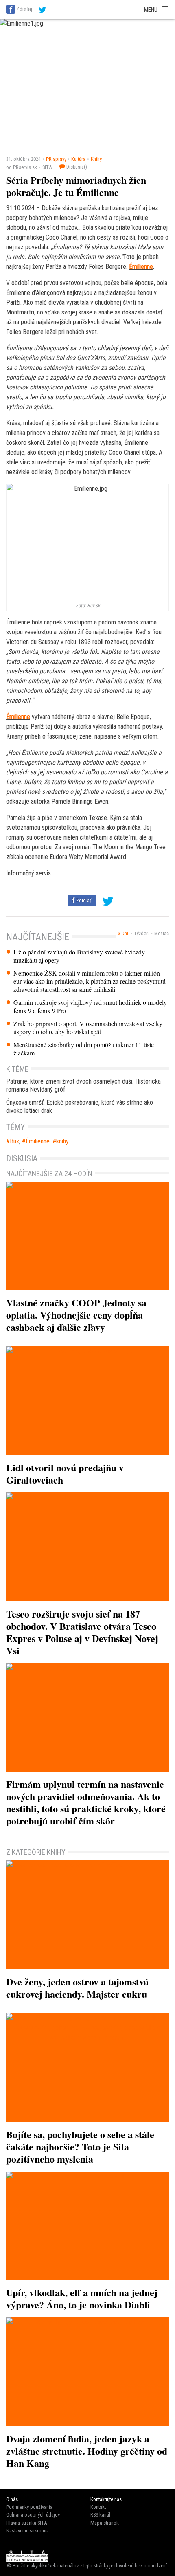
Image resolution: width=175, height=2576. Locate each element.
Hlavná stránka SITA (26, 2523)
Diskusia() (76, 167)
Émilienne (141, 267)
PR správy (56, 159)
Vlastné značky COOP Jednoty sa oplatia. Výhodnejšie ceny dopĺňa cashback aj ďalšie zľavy (76, 1315)
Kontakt (98, 2507)
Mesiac (162, 934)
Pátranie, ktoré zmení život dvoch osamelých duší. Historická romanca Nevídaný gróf (83, 1085)
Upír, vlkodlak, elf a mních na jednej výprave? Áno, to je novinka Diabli (82, 2298)
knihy (62, 1141)
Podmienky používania (29, 2507)
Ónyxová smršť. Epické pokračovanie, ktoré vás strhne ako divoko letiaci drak (80, 1107)
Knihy (96, 159)
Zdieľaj (24, 9)
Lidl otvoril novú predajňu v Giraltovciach (65, 1474)
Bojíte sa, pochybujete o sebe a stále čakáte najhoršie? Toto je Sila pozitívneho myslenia (80, 2146)
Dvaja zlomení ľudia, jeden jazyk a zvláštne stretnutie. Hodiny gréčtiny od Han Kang (87, 2451)
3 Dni (123, 934)
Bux (14, 1141)
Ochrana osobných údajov (33, 2515)
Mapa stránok (105, 2523)
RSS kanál (100, 2515)
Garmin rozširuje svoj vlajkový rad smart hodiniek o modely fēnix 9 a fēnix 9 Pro (90, 1007)
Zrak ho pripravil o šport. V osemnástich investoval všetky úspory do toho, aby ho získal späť (88, 1028)
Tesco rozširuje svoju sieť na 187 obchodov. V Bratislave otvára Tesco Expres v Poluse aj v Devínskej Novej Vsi (82, 1632)
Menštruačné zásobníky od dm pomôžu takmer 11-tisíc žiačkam (84, 1049)
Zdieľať (83, 900)
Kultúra (78, 159)
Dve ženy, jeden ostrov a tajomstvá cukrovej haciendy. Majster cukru (77, 1988)
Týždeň (141, 934)
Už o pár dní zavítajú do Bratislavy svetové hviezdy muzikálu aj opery (79, 956)
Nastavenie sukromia (27, 2531)
